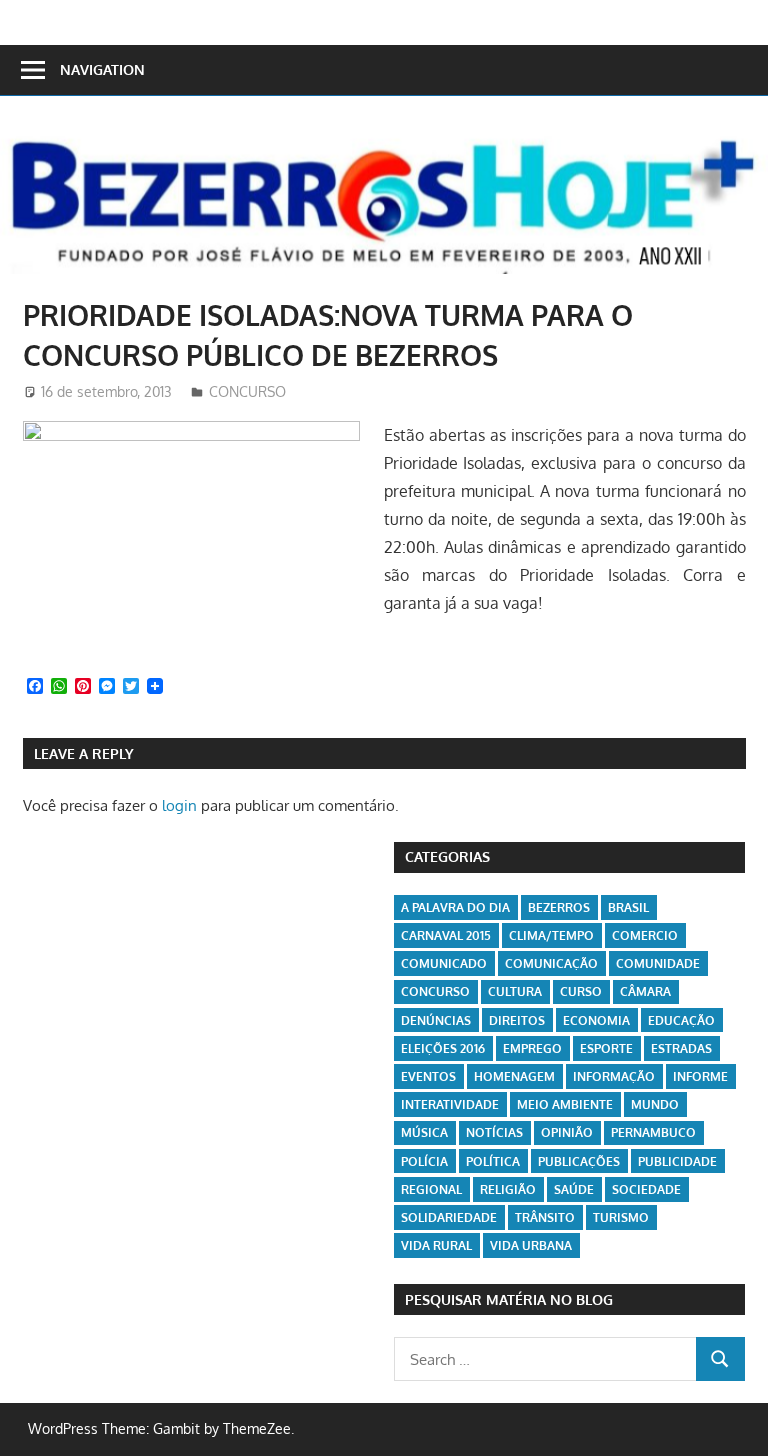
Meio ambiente (565, 1104)
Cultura (515, 991)
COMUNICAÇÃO (551, 963)
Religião (508, 1189)
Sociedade (646, 1189)
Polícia (424, 1161)
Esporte (606, 1048)
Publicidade (677, 1161)
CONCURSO (247, 391)
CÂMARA (645, 991)
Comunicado (444, 963)
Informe (700, 1076)
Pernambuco (653, 1132)
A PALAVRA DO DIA (455, 907)
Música (424, 1132)
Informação (614, 1076)
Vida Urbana (531, 1245)
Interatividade (450, 1104)
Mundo (655, 1104)
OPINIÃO (567, 1132)
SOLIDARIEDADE (449, 1217)
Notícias (494, 1132)
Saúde (574, 1189)
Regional (431, 1189)
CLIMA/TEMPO (551, 935)
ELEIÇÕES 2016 (443, 1048)
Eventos (428, 1076)
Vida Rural (436, 1245)
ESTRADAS (681, 1048)
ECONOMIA (596, 1020)
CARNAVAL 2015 (446, 935)
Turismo (621, 1217)
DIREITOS (517, 1020)
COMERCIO (645, 935)
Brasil (628, 907)
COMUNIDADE (658, 963)
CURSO (581, 991)
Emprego (532, 1048)
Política (493, 1161)
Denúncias (436, 1020)
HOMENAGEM (514, 1076)
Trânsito (545, 1217)
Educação (681, 1020)
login (179, 805)
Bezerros (559, 907)
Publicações (579, 1161)
